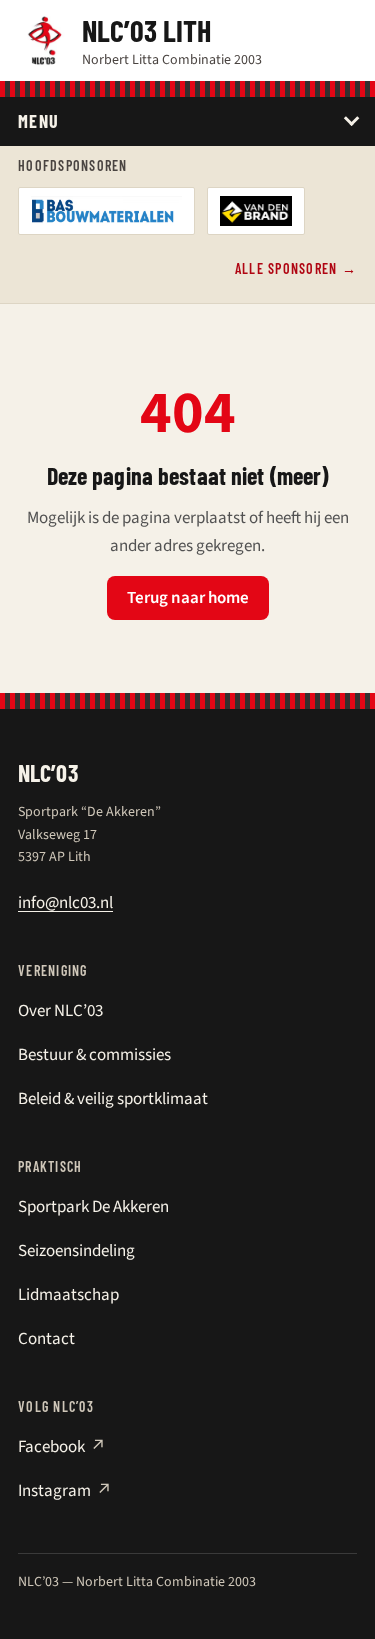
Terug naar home (188, 598)
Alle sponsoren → (296, 268)
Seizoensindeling (76, 1251)
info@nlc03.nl (65, 903)
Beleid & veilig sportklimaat (113, 1099)
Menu (39, 121)
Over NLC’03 (60, 1011)
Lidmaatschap (68, 1295)
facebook (62, 1447)
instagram (65, 1491)
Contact (46, 1339)
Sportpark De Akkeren (93, 1207)
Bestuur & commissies (94, 1055)
